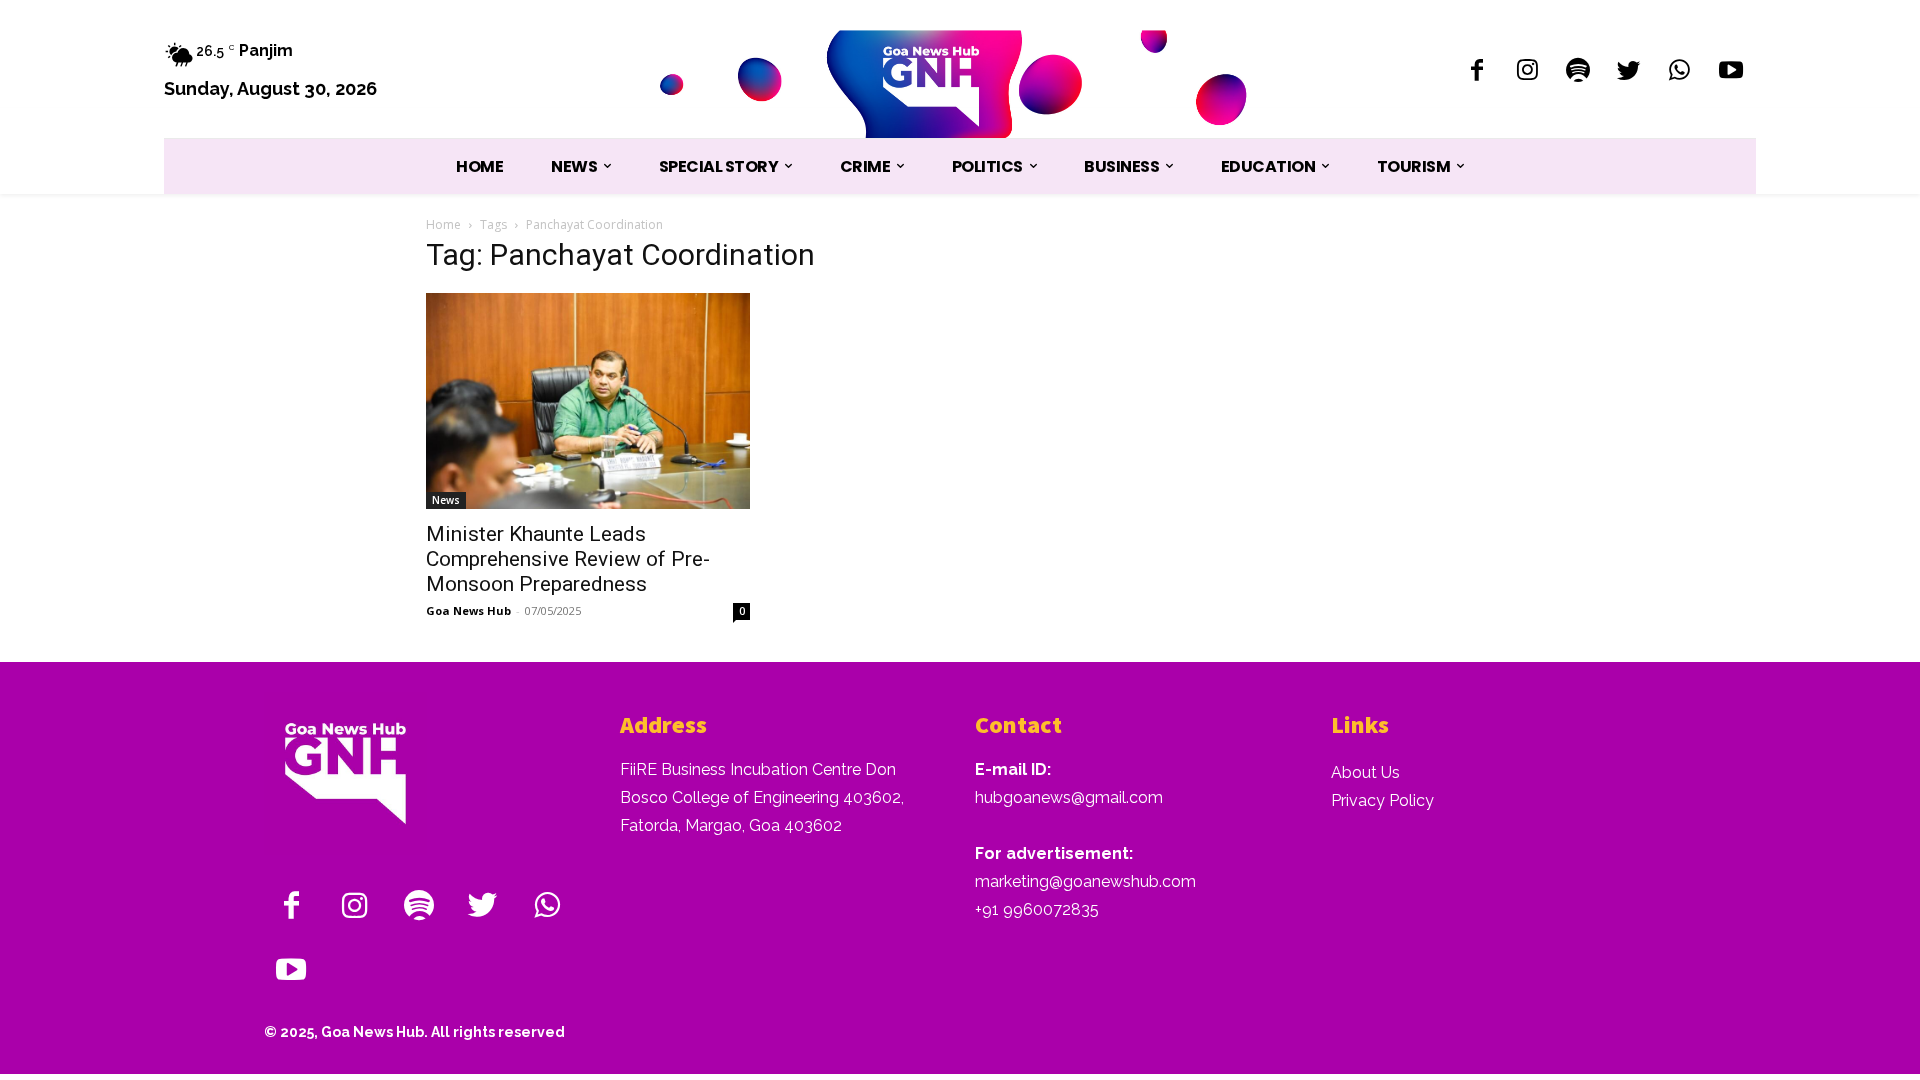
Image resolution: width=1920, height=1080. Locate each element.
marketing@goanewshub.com (1085, 881)
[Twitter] (1629, 72)
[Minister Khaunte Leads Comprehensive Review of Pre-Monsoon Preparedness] (588, 401)
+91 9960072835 (1037, 909)
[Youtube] (1730, 72)
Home (443, 224)
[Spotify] (1578, 72)
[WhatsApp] (1679, 72)
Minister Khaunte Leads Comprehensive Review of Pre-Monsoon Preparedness (568, 559)
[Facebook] (1476, 72)
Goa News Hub (468, 610)
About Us (1365, 772)
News (446, 500)
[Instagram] (1527, 72)
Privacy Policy (1382, 800)
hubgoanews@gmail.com (1069, 797)
